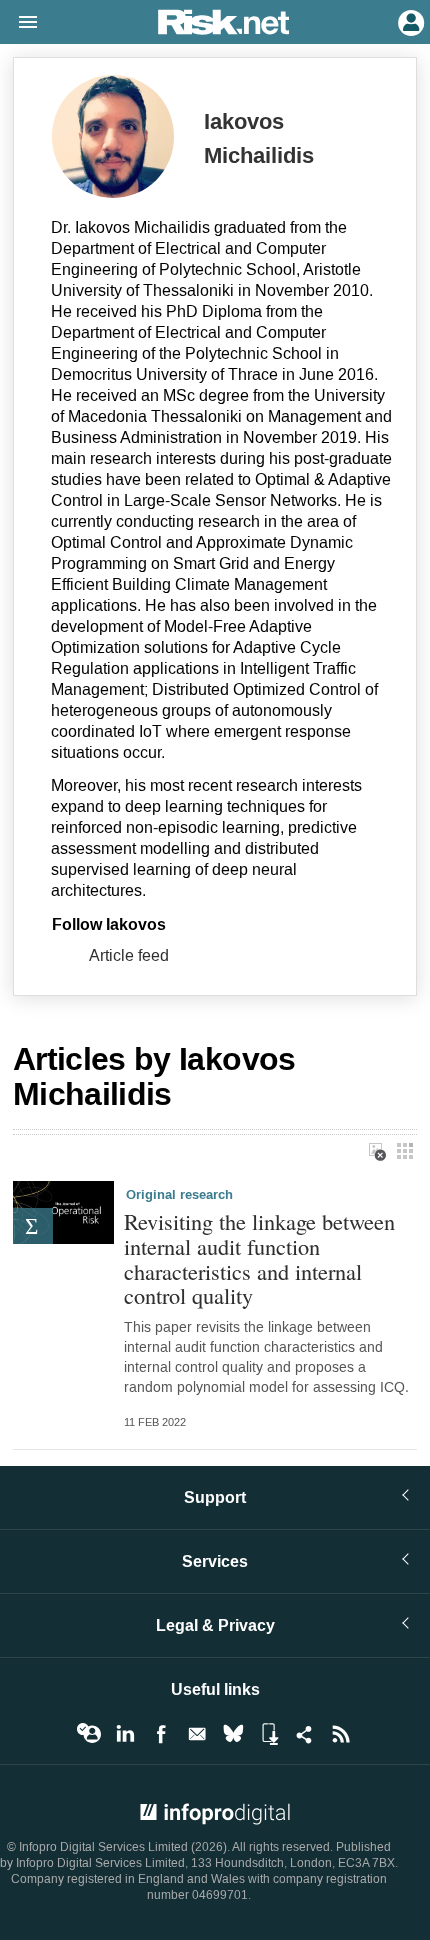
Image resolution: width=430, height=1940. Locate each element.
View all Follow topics (89, 1734)
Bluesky (233, 1734)
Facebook (161, 1734)
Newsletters (197, 1734)
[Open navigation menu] (19, 23)
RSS (341, 1734)
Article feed (129, 955)
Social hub (305, 1734)
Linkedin (125, 1734)
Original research (179, 1195)
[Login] (409, 21)
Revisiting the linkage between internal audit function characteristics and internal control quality (259, 1258)
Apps (269, 1734)
